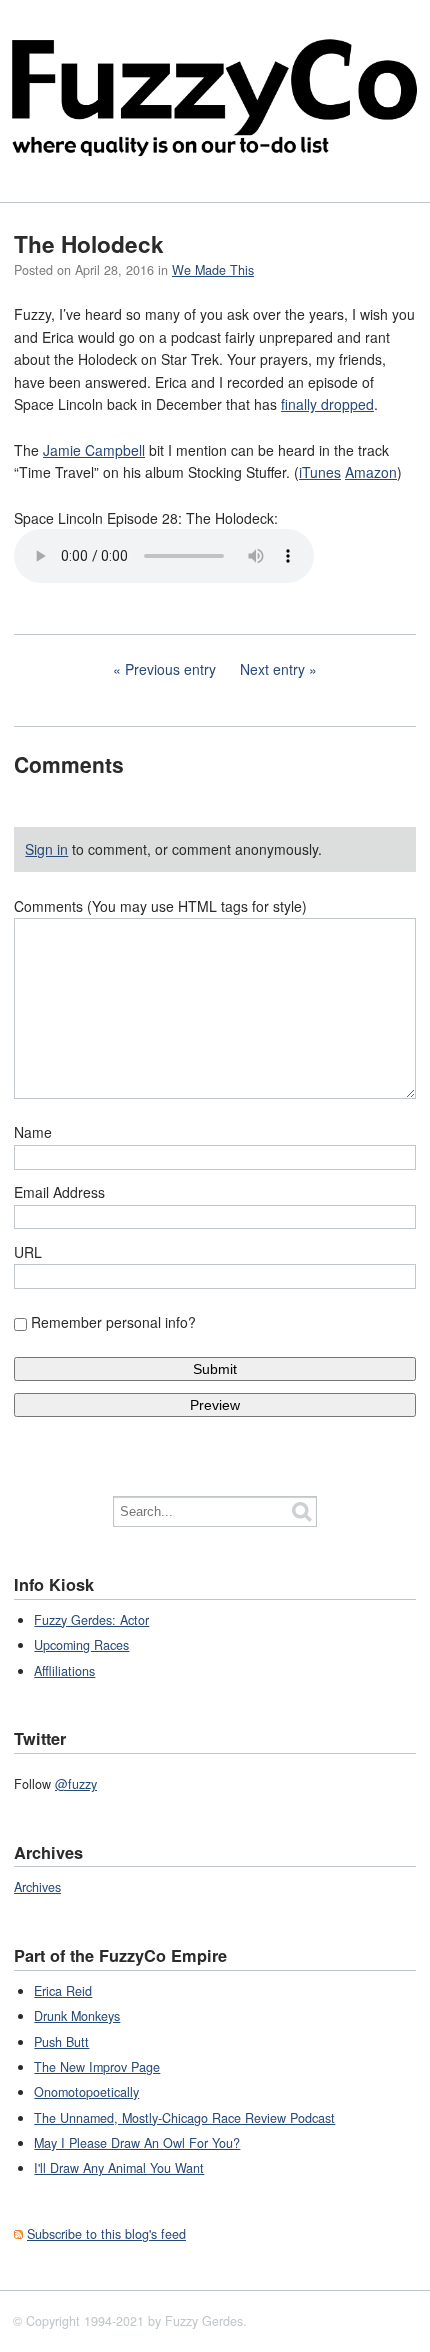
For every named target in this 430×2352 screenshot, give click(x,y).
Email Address (59, 1192)
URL (28, 1252)
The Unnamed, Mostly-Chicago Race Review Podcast (184, 2118)
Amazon (371, 472)
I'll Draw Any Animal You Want (119, 2168)
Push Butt (61, 2042)
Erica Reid (63, 1991)
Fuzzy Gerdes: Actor (91, 1620)
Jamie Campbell (94, 450)
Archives (37, 1887)
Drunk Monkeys (77, 2016)
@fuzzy (76, 1784)
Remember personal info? (113, 1322)
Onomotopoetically (86, 2092)
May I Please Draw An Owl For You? (137, 2143)
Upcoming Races (81, 1645)
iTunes (320, 472)
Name (33, 1132)
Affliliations (64, 1671)
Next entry (272, 669)
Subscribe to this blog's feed (106, 2234)
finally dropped (327, 404)
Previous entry (170, 669)
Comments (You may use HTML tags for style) (160, 906)
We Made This (213, 270)
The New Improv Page (97, 2067)
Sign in (46, 849)
